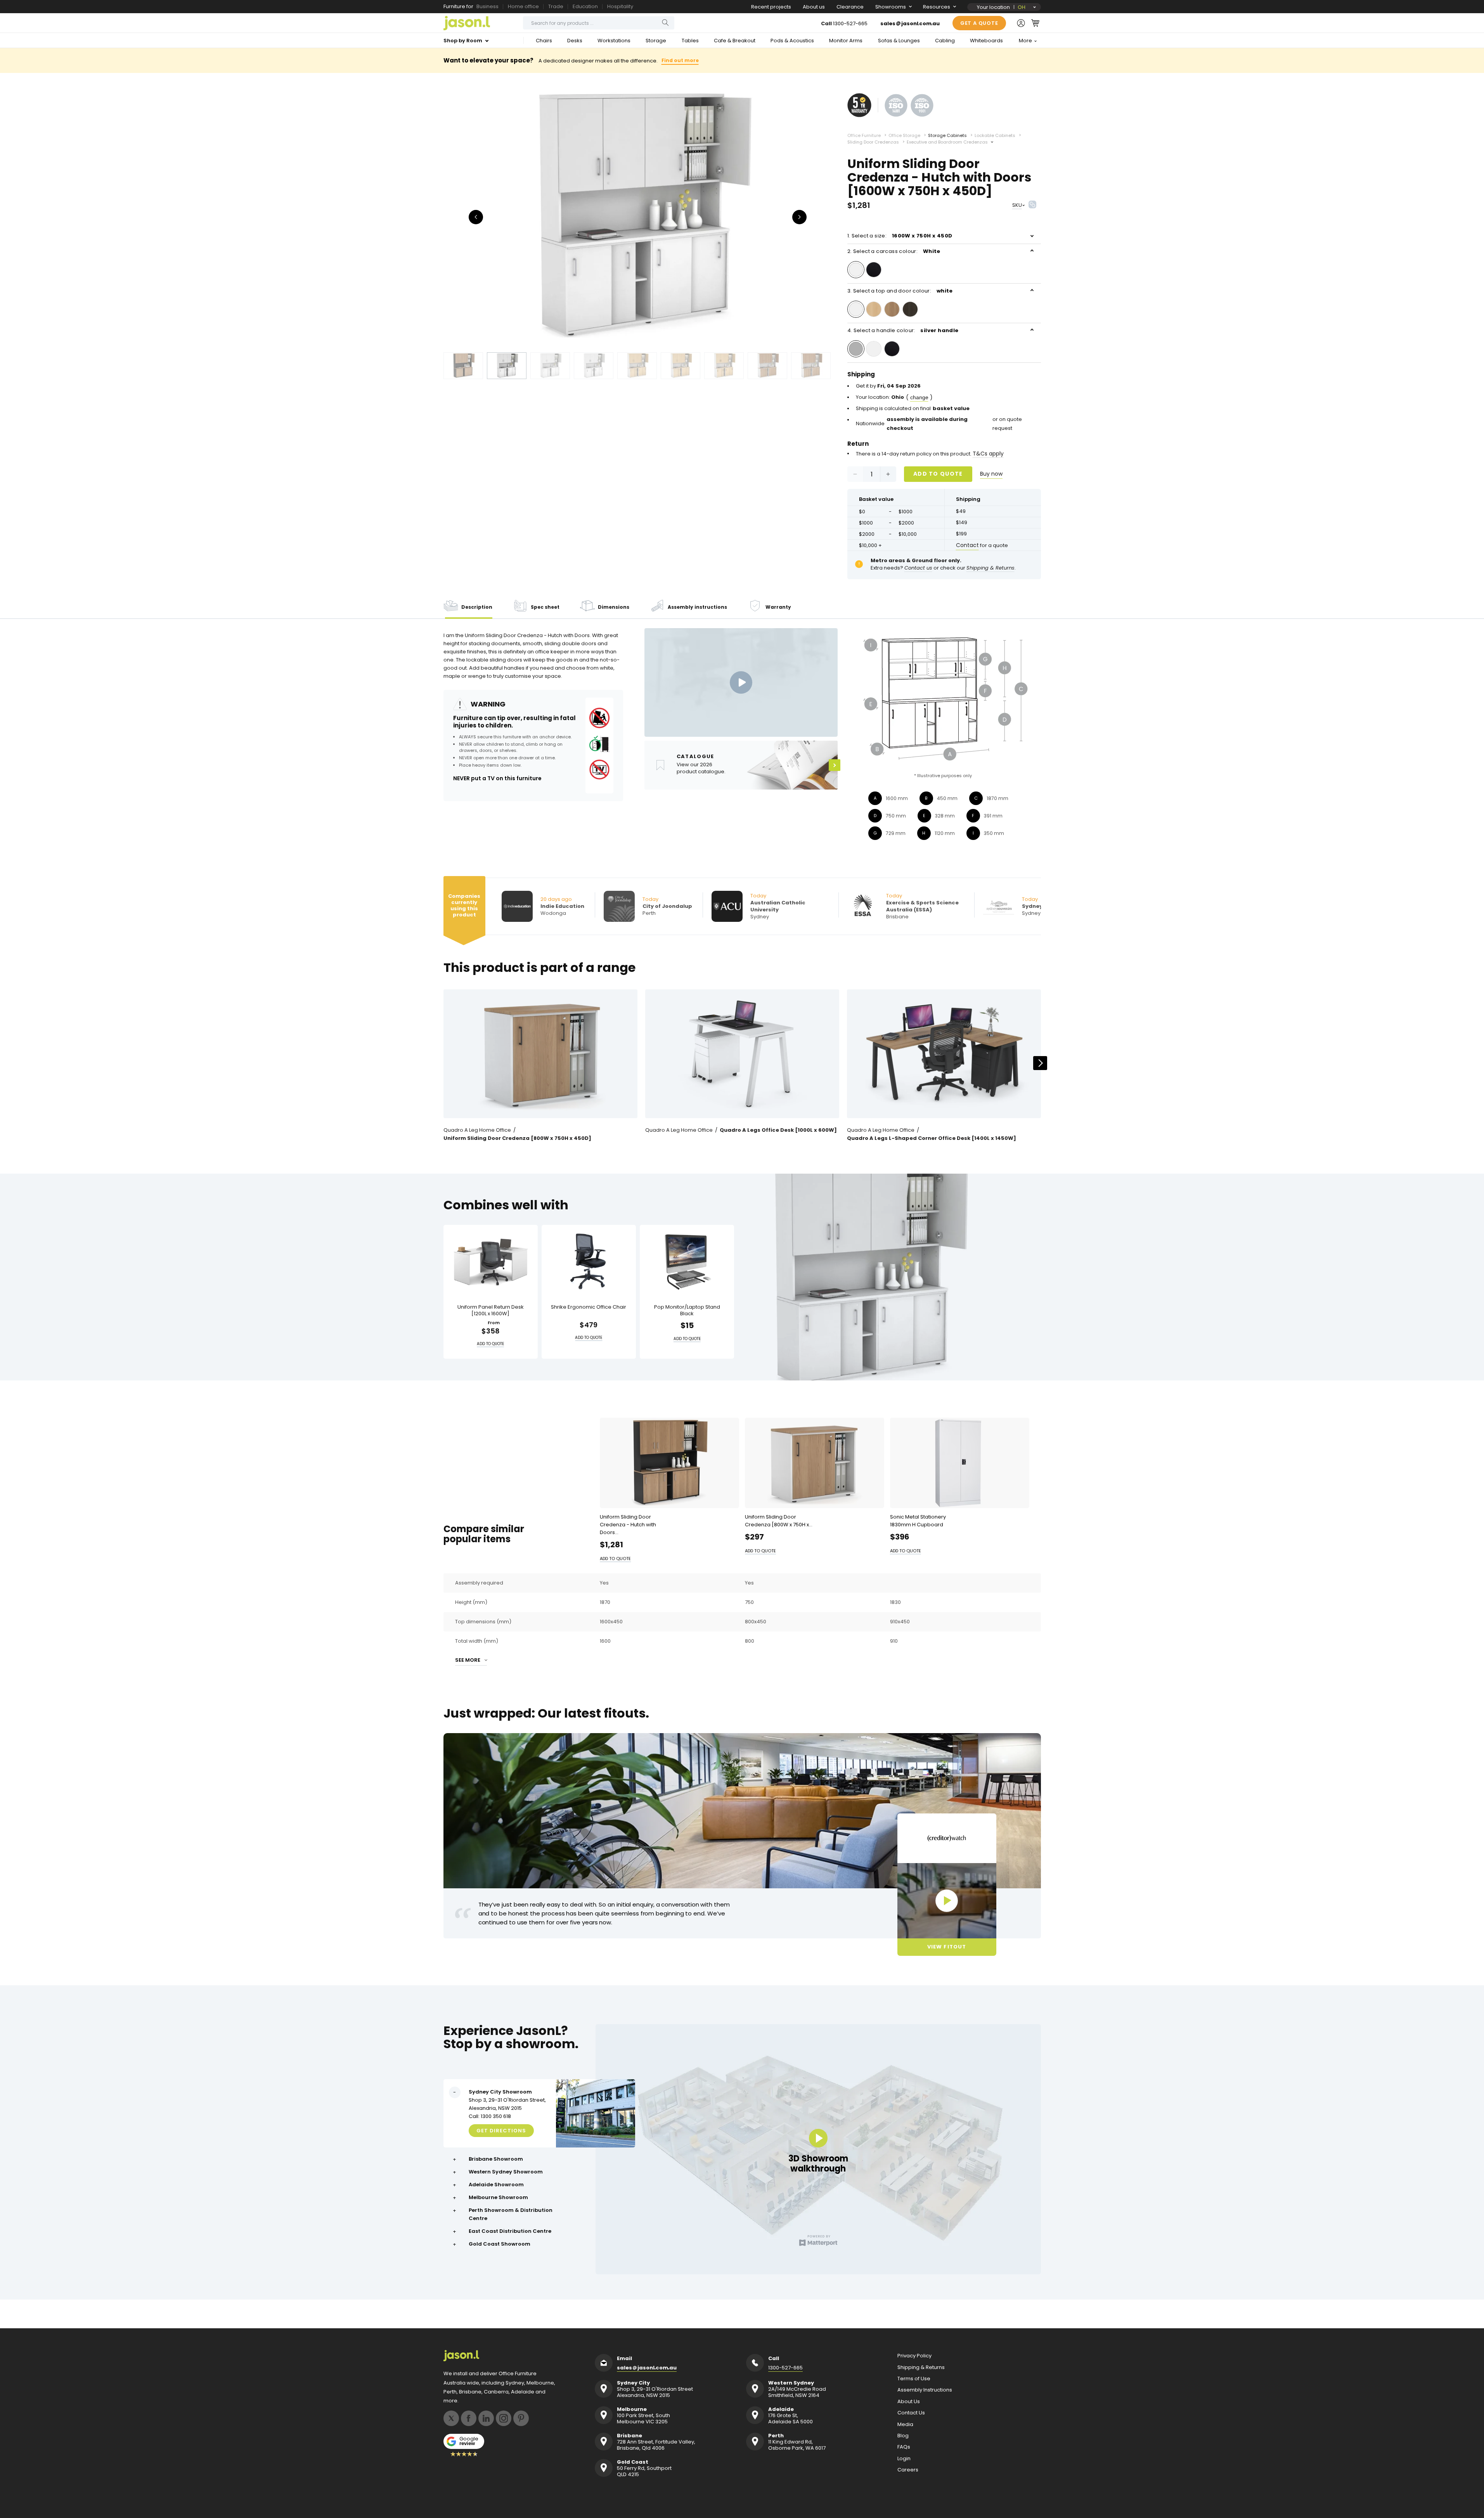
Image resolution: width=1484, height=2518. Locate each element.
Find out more (680, 60)
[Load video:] (741, 682)
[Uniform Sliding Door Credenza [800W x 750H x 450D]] (540, 1054)
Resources (937, 7)
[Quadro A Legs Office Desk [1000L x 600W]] (742, 1054)
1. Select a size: (900, 236)
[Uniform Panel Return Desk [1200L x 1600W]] (491, 1262)
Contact (967, 545)
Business (487, 6)
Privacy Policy (914, 2356)
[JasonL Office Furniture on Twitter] (451, 2418)
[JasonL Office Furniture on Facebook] (469, 2418)
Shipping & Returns (921, 2367)
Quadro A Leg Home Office (477, 1130)
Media (905, 2424)
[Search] (665, 23)
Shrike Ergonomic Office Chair (589, 1307)
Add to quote (938, 474)
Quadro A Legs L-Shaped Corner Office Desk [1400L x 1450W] (932, 1138)
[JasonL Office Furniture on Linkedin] (486, 2418)
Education (585, 6)
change (919, 397)
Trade (556, 6)
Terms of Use (914, 2379)
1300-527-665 (850, 23)
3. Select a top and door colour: (900, 291)
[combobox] (599, 23)
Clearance (850, 7)
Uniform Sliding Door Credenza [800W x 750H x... (779, 1521)
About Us (909, 2402)
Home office (523, 6)
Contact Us (911, 2413)
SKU (1017, 205)
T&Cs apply (988, 454)
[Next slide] (1040, 1063)
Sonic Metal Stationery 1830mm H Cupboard (918, 1521)
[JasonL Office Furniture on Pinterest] (521, 2418)
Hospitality (620, 6)
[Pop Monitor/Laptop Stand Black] (687, 1262)
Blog (903, 2436)
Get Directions (501, 2130)
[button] (1035, 23)
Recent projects (771, 7)
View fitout (946, 1947)
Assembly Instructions (925, 2390)
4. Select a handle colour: (903, 330)
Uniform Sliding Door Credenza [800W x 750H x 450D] (517, 1138)
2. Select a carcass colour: (894, 251)
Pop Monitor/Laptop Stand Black (687, 1310)
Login (904, 2459)
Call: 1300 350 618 (490, 2116)
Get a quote (979, 23)
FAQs (904, 2447)
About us (814, 7)
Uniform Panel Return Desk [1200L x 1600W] (491, 1310)
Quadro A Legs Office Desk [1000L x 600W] (778, 1130)
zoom (637, 216)
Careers (908, 2470)
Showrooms (891, 7)
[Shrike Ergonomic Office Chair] (589, 1262)
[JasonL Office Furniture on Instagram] (504, 2418)
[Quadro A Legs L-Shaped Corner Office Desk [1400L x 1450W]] (944, 1054)
